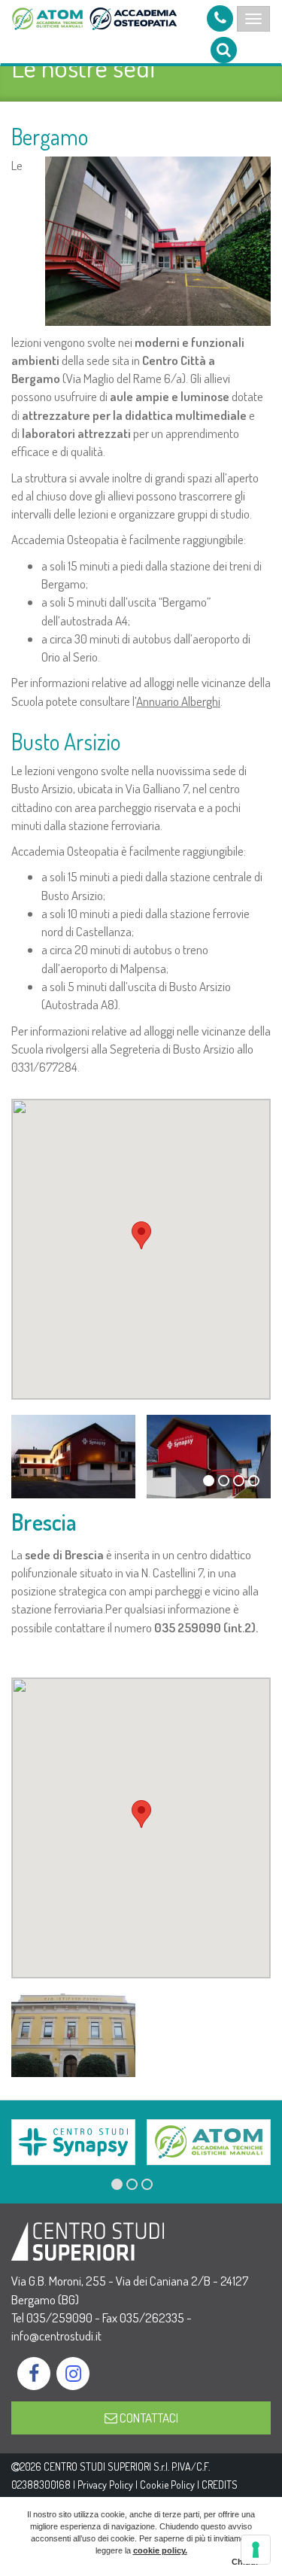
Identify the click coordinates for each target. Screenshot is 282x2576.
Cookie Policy (167, 2485)
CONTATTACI (148, 2418)
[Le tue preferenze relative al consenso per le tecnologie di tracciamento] (256, 2550)
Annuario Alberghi (178, 701)
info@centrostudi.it (56, 2336)
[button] (141, 1235)
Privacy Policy (105, 2485)
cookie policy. (160, 2550)
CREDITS (220, 2485)
